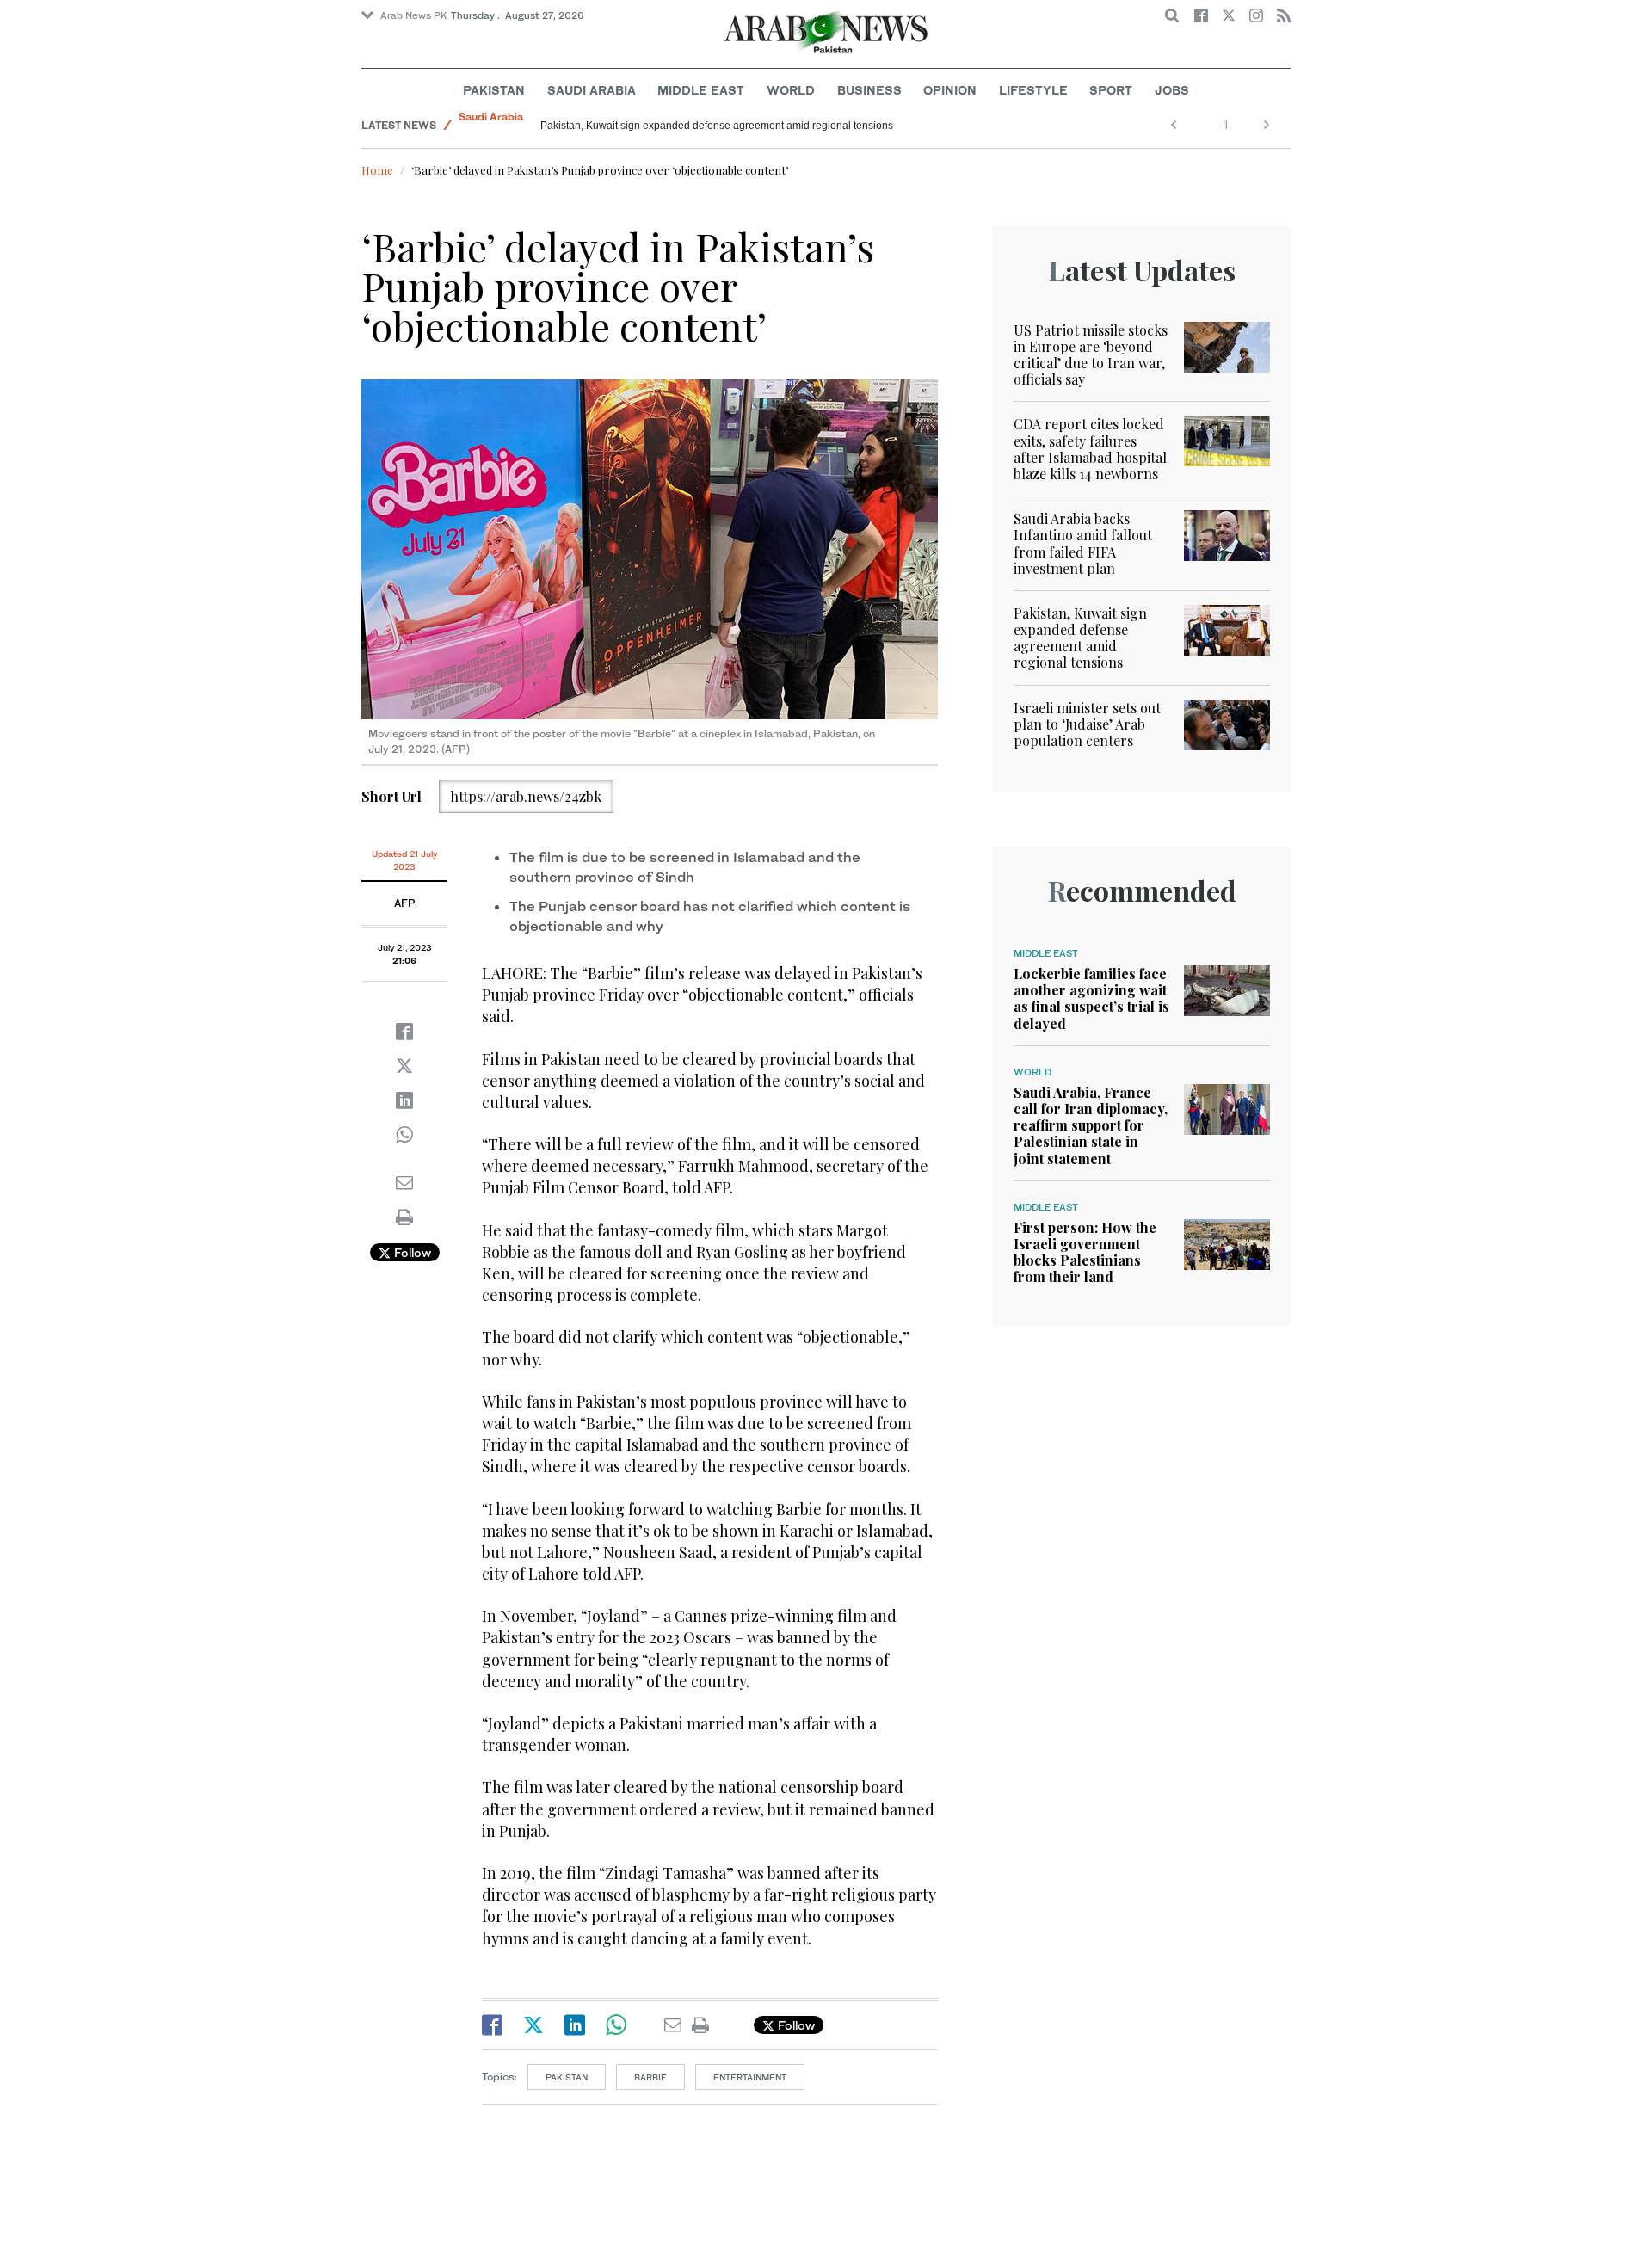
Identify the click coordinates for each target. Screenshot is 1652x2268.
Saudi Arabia (592, 90)
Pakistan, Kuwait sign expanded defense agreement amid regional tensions (1080, 638)
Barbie (650, 2077)
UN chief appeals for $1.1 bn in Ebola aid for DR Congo (670, 126)
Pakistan (494, 90)
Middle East (701, 90)
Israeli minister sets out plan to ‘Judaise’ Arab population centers (1087, 724)
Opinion (950, 90)
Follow (411, 1252)
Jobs (1172, 90)
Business (869, 90)
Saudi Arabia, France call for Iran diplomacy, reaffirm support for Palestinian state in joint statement (1091, 1125)
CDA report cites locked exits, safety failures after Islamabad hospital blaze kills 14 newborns (1090, 449)
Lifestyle (1033, 90)
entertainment (750, 2077)
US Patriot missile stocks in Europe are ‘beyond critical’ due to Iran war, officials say (1091, 355)
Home (377, 170)
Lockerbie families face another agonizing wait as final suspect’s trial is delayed (1091, 998)
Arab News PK (414, 15)
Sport (1111, 90)
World (791, 90)
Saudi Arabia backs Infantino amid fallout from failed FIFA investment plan (1083, 543)
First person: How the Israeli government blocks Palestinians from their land (1085, 1252)
